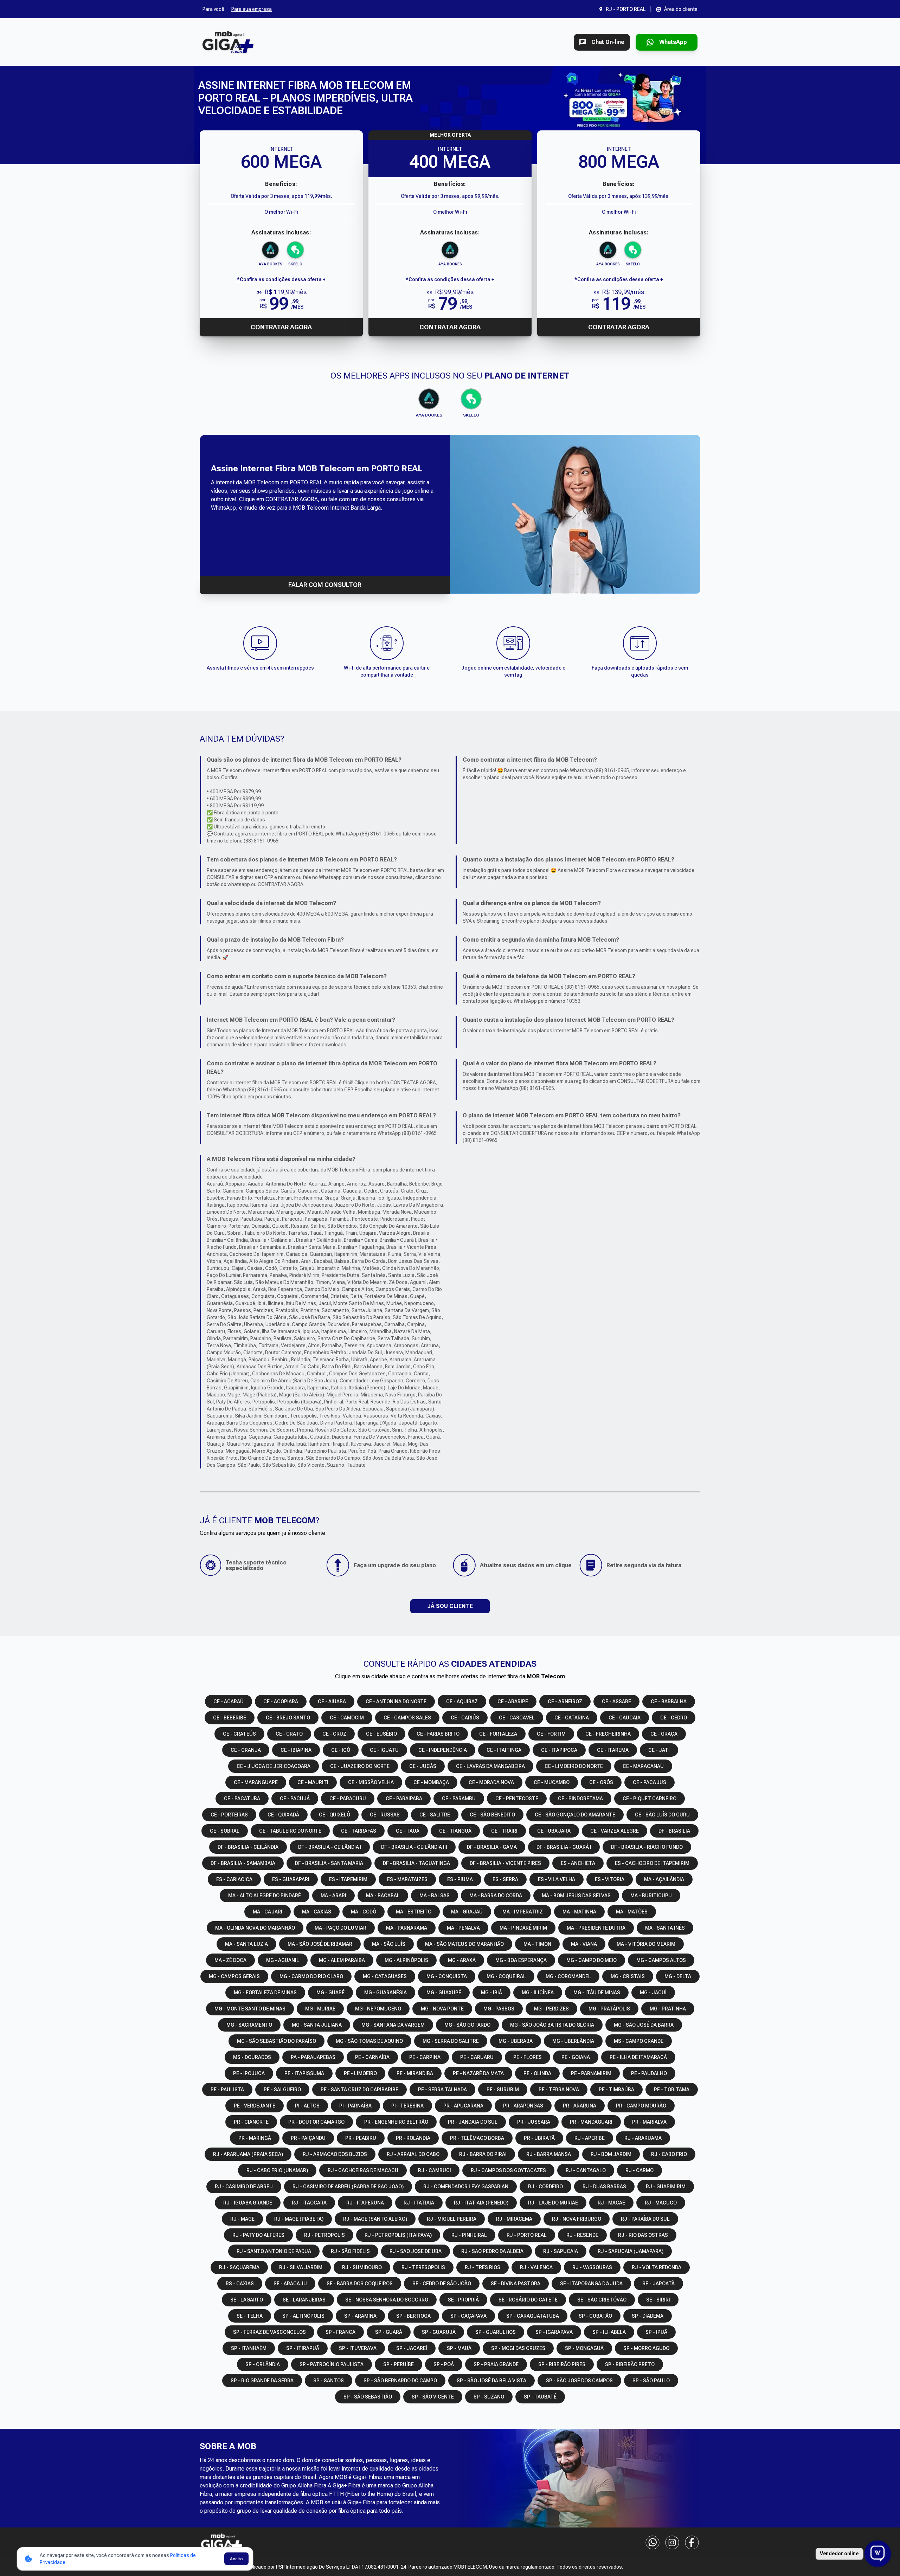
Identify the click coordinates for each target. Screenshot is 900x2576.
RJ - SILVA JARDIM (301, 2267)
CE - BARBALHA (669, 1702)
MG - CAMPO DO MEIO (592, 1960)
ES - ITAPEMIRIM (348, 1879)
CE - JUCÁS (423, 1766)
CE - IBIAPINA (296, 1750)
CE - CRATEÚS (239, 1734)
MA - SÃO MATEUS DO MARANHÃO (464, 1944)
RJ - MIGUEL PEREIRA (452, 2219)
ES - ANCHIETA (578, 1863)
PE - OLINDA (537, 2073)
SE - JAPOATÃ (658, 2284)
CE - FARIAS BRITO (438, 1734)
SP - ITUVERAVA (358, 2348)
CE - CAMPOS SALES (407, 1718)
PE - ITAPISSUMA (304, 2073)
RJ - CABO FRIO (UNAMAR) (277, 2170)
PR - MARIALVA (649, 2122)
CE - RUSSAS (385, 1815)
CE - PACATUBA (242, 1799)
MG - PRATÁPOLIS (609, 2009)
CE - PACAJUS (650, 1782)
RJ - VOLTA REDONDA (657, 2267)
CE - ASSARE (616, 1702)
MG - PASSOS (499, 2009)
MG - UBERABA (516, 2041)
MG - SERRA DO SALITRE (451, 2041)
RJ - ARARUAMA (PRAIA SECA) (248, 2154)
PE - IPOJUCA (249, 2073)
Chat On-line (608, 42)
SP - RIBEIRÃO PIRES (562, 2364)
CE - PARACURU (348, 1799)
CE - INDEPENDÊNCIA (443, 1750)
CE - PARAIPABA (404, 1799)
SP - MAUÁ (459, 2348)
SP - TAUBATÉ (540, 2397)
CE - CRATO (289, 1734)
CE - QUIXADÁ (283, 1815)
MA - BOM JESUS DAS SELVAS (576, 1896)
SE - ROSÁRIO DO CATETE (528, 2300)
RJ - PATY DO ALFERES (258, 2235)
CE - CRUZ (334, 1734)
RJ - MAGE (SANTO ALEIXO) (375, 2219)
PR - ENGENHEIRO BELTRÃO (396, 2122)
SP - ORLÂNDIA (263, 2364)
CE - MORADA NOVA (491, 1782)
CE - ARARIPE (513, 1702)
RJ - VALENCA (536, 2267)
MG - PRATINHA (668, 2009)
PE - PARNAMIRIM (591, 2073)
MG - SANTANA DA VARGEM (393, 2025)
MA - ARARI (333, 1896)
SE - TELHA (250, 2316)
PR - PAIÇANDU (308, 2138)
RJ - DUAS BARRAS (604, 2187)
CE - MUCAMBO (552, 1782)
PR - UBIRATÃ (539, 2138)
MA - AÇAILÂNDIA (664, 1879)
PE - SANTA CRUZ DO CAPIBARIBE (359, 2090)
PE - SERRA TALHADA (442, 2090)
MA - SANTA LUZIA (246, 1944)
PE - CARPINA (425, 2057)
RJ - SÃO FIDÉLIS (350, 2251)
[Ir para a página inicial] (228, 42)
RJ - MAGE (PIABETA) (299, 2219)
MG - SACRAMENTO (249, 2025)
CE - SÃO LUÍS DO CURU (662, 1815)
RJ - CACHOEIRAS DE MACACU (363, 2170)
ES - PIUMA (460, 1879)
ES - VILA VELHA (557, 1879)
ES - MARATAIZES (407, 1879)
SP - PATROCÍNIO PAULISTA (332, 2364)
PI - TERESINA (407, 2106)
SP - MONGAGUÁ (584, 2348)
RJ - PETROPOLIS (324, 2235)
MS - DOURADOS (252, 2057)
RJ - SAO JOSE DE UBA (416, 2251)
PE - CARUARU (477, 2057)
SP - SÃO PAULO (651, 2381)
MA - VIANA (584, 1944)
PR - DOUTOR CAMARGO (316, 2122)
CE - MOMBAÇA (431, 1782)
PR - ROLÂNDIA (413, 2138)
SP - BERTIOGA (413, 2316)
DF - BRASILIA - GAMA (492, 1847)
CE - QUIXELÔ (335, 1815)
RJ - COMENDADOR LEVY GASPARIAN (466, 2187)
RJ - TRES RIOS (483, 2267)
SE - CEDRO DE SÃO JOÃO (442, 2284)
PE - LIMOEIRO (360, 2073)
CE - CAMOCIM (347, 1718)
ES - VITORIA (610, 1879)
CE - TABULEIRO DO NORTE (290, 1831)
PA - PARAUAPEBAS (313, 2057)
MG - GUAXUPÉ (444, 1993)
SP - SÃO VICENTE (433, 2397)
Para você (213, 9)
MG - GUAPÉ (330, 1993)
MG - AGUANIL (283, 1960)
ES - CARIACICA (234, 1879)
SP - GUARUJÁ (439, 2332)
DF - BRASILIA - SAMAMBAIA (243, 1863)
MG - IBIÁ (491, 1993)
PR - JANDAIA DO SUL (473, 2122)
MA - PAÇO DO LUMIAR (340, 1928)
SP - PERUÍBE (398, 2364)
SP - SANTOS (329, 2381)
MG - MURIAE (320, 2009)
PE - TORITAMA (672, 2090)
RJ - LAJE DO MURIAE (553, 2203)
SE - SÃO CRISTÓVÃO (602, 2300)
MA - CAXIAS (317, 1912)
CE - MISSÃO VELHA (371, 1782)
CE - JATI (659, 1750)
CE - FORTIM (551, 1734)
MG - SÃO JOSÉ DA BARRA (644, 2025)
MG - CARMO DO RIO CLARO (311, 1976)
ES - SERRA (505, 1879)
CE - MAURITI (313, 1782)
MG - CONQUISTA (447, 1976)
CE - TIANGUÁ (455, 1831)
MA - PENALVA (463, 1928)
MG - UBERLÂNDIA (573, 2041)
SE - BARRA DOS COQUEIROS (360, 2284)
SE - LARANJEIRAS (304, 2300)
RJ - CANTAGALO (586, 2170)
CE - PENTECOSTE (517, 1799)
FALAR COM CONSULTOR (325, 585)
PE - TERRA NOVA (559, 2090)
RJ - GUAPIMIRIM (666, 2187)
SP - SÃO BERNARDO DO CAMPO (400, 2381)
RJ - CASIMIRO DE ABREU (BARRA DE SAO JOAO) (348, 2187)
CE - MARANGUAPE (256, 1782)
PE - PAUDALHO (649, 2073)
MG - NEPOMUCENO (378, 2009)
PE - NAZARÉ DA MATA (478, 2073)
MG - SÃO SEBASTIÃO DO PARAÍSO (277, 2041)
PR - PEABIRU (361, 2138)
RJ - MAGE (242, 2219)
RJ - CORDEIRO (545, 2187)
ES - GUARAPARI (291, 1879)
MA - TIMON (537, 1944)
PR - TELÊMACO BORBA (477, 2138)
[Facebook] (692, 2543)
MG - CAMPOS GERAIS (234, 1976)
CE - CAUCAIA (625, 1718)
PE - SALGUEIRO (282, 2090)
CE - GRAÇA (664, 1734)
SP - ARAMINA (360, 2316)
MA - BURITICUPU (651, 1896)
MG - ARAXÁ (462, 1960)
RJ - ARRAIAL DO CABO (413, 2154)
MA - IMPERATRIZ (523, 1912)
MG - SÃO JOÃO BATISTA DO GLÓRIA (552, 2025)
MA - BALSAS (435, 1896)
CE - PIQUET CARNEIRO (650, 1799)
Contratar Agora (281, 327)
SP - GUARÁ (389, 2332)
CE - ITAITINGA (504, 1750)
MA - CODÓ (364, 1912)
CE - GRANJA (246, 1750)
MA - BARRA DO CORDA (496, 1896)
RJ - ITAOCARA (309, 2203)
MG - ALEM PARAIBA (342, 1960)
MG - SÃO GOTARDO (467, 2025)
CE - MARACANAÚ (643, 1766)
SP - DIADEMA (648, 2316)
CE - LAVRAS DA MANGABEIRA (490, 1766)
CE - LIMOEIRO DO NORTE (574, 1766)
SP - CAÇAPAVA (468, 2316)
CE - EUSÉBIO (381, 1734)
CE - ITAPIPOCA (559, 1750)
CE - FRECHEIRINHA (608, 1734)
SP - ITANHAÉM (249, 2348)
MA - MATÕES (632, 1912)
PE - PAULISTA (227, 2090)
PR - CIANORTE (251, 2122)
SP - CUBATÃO (595, 2316)
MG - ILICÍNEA (538, 1993)
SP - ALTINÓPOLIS (303, 2316)
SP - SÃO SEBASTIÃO (368, 2397)
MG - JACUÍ (653, 1993)
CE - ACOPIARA (281, 1702)
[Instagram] (672, 2543)
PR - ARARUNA (580, 2106)
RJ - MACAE (611, 2203)
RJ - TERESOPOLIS (423, 2267)
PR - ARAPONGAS (523, 2106)
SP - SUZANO (489, 2397)
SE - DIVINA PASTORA (516, 2284)
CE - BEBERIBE (230, 1718)
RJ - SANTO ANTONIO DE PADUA (274, 2251)
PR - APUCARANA (463, 2106)
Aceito (236, 2559)
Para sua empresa (252, 9)
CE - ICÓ (341, 1750)
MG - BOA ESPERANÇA (521, 1960)
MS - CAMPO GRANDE (639, 2041)
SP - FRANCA (340, 2332)
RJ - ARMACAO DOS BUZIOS (335, 2154)
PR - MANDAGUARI (591, 2122)
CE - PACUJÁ (295, 1799)
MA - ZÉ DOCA (230, 1960)
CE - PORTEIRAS (229, 1815)
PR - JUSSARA (534, 2122)
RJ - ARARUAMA (643, 2138)
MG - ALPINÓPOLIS (406, 1960)
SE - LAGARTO (247, 2300)
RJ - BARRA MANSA (549, 2154)
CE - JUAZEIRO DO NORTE (360, 1766)
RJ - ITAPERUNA (365, 2203)
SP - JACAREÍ (412, 2348)
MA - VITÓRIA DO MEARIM (646, 1944)
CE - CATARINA (572, 1718)
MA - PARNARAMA (407, 1928)
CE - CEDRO (674, 1718)
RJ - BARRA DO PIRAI (483, 2154)
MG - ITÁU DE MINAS (597, 1993)
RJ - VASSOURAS (592, 2267)
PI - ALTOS (307, 2106)
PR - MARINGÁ (255, 2138)
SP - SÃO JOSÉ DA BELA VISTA (491, 2381)
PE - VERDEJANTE (255, 2106)
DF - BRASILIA (674, 1831)
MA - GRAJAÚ (467, 1912)
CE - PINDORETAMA (580, 1799)
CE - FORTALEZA (498, 1734)
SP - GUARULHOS (496, 2332)
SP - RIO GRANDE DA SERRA (262, 2381)
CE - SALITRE (435, 1815)
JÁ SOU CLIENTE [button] (450, 1606)
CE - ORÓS (601, 1782)
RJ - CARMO (639, 2170)
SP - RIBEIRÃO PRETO (630, 2364)
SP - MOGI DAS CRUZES (518, 2348)
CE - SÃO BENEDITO (492, 1815)
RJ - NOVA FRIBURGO (577, 2219)
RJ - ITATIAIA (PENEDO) (481, 2203)
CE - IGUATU (384, 1750)
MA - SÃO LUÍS (389, 1944)
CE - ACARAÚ (229, 1702)
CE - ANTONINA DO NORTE (396, 1702)
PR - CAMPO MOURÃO (641, 2106)
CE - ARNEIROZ (565, 1702)
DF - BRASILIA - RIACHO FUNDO (647, 1847)
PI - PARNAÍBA (355, 2106)
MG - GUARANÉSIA (385, 1993)
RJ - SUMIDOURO (362, 2267)
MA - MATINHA (579, 1912)
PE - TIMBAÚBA (616, 2090)
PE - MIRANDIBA (415, 2073)
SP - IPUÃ (656, 2332)
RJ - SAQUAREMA (239, 2267)
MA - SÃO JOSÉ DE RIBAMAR (320, 1944)
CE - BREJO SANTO (288, 1718)
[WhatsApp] (652, 2543)
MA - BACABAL (383, 1896)
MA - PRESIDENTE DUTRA (596, 1928)
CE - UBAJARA (554, 1831)
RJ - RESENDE (582, 2235)
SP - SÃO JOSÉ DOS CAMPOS (579, 2381)
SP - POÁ (444, 2364)
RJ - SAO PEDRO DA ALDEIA (492, 2251)
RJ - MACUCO (661, 2203)
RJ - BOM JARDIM (611, 2154)
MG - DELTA (678, 1976)
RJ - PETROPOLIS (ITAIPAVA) (398, 2235)
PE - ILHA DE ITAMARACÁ (638, 2057)
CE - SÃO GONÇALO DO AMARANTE (575, 1815)
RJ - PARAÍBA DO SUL (645, 2219)
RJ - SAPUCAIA (561, 2251)
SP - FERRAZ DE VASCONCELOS (269, 2332)
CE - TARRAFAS (359, 1831)
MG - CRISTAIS (628, 1976)
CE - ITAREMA (613, 1750)
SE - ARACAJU (290, 2284)
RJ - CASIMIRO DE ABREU (244, 2187)
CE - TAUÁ (408, 1831)
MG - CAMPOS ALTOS (661, 1960)
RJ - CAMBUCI (435, 2170)
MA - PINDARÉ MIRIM (523, 1928)
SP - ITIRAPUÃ (303, 2348)
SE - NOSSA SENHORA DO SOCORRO (387, 2300)
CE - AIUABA (332, 1702)
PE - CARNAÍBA (372, 2057)
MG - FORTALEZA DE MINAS (265, 1993)
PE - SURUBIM (503, 2090)
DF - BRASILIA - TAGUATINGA (416, 1863)
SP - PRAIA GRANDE (496, 2364)
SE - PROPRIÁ (463, 2300)
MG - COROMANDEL (568, 1976)
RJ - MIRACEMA (514, 2219)
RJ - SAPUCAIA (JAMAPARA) (631, 2251)
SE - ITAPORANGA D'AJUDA (591, 2284)
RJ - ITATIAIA (419, 2203)
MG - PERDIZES (551, 2009)
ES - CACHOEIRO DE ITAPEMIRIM (652, 1863)
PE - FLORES (528, 2057)
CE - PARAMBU (459, 1799)
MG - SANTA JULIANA (317, 2025)
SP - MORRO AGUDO (646, 2348)
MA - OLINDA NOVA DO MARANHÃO (255, 1928)
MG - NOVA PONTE (442, 2009)
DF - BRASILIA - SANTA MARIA (329, 1863)
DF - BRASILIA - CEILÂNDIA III (414, 1847)
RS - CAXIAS (240, 2284)
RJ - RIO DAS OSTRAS (643, 2235)
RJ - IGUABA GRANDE (248, 2203)
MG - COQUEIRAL (506, 1976)
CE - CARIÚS (465, 1718)
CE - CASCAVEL (517, 1718)
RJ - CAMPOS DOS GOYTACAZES (508, 2170)
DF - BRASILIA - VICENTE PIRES (505, 1863)
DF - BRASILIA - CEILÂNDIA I (330, 1847)
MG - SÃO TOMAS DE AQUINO (369, 2041)
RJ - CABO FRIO (669, 2154)
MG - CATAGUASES (385, 1976)
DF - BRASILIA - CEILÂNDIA (248, 1847)
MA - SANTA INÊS (665, 1928)
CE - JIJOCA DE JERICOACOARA (274, 1766)
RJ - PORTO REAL (527, 2235)
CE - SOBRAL (225, 1831)
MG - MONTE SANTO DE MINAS (250, 2009)
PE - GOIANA (576, 2057)
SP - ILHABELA (609, 2332)
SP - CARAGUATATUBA (533, 2316)
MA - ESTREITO (414, 1912)
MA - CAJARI (268, 1912)
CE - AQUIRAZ (462, 1702)
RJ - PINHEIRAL (469, 2235)
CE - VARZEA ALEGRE (615, 1831)
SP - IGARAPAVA (554, 2332)
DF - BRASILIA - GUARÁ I (564, 1847)
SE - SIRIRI (658, 2300)
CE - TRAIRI (504, 1831)
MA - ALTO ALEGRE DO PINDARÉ (265, 1896)
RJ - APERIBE (590, 2138)
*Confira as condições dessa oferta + (281, 279)
